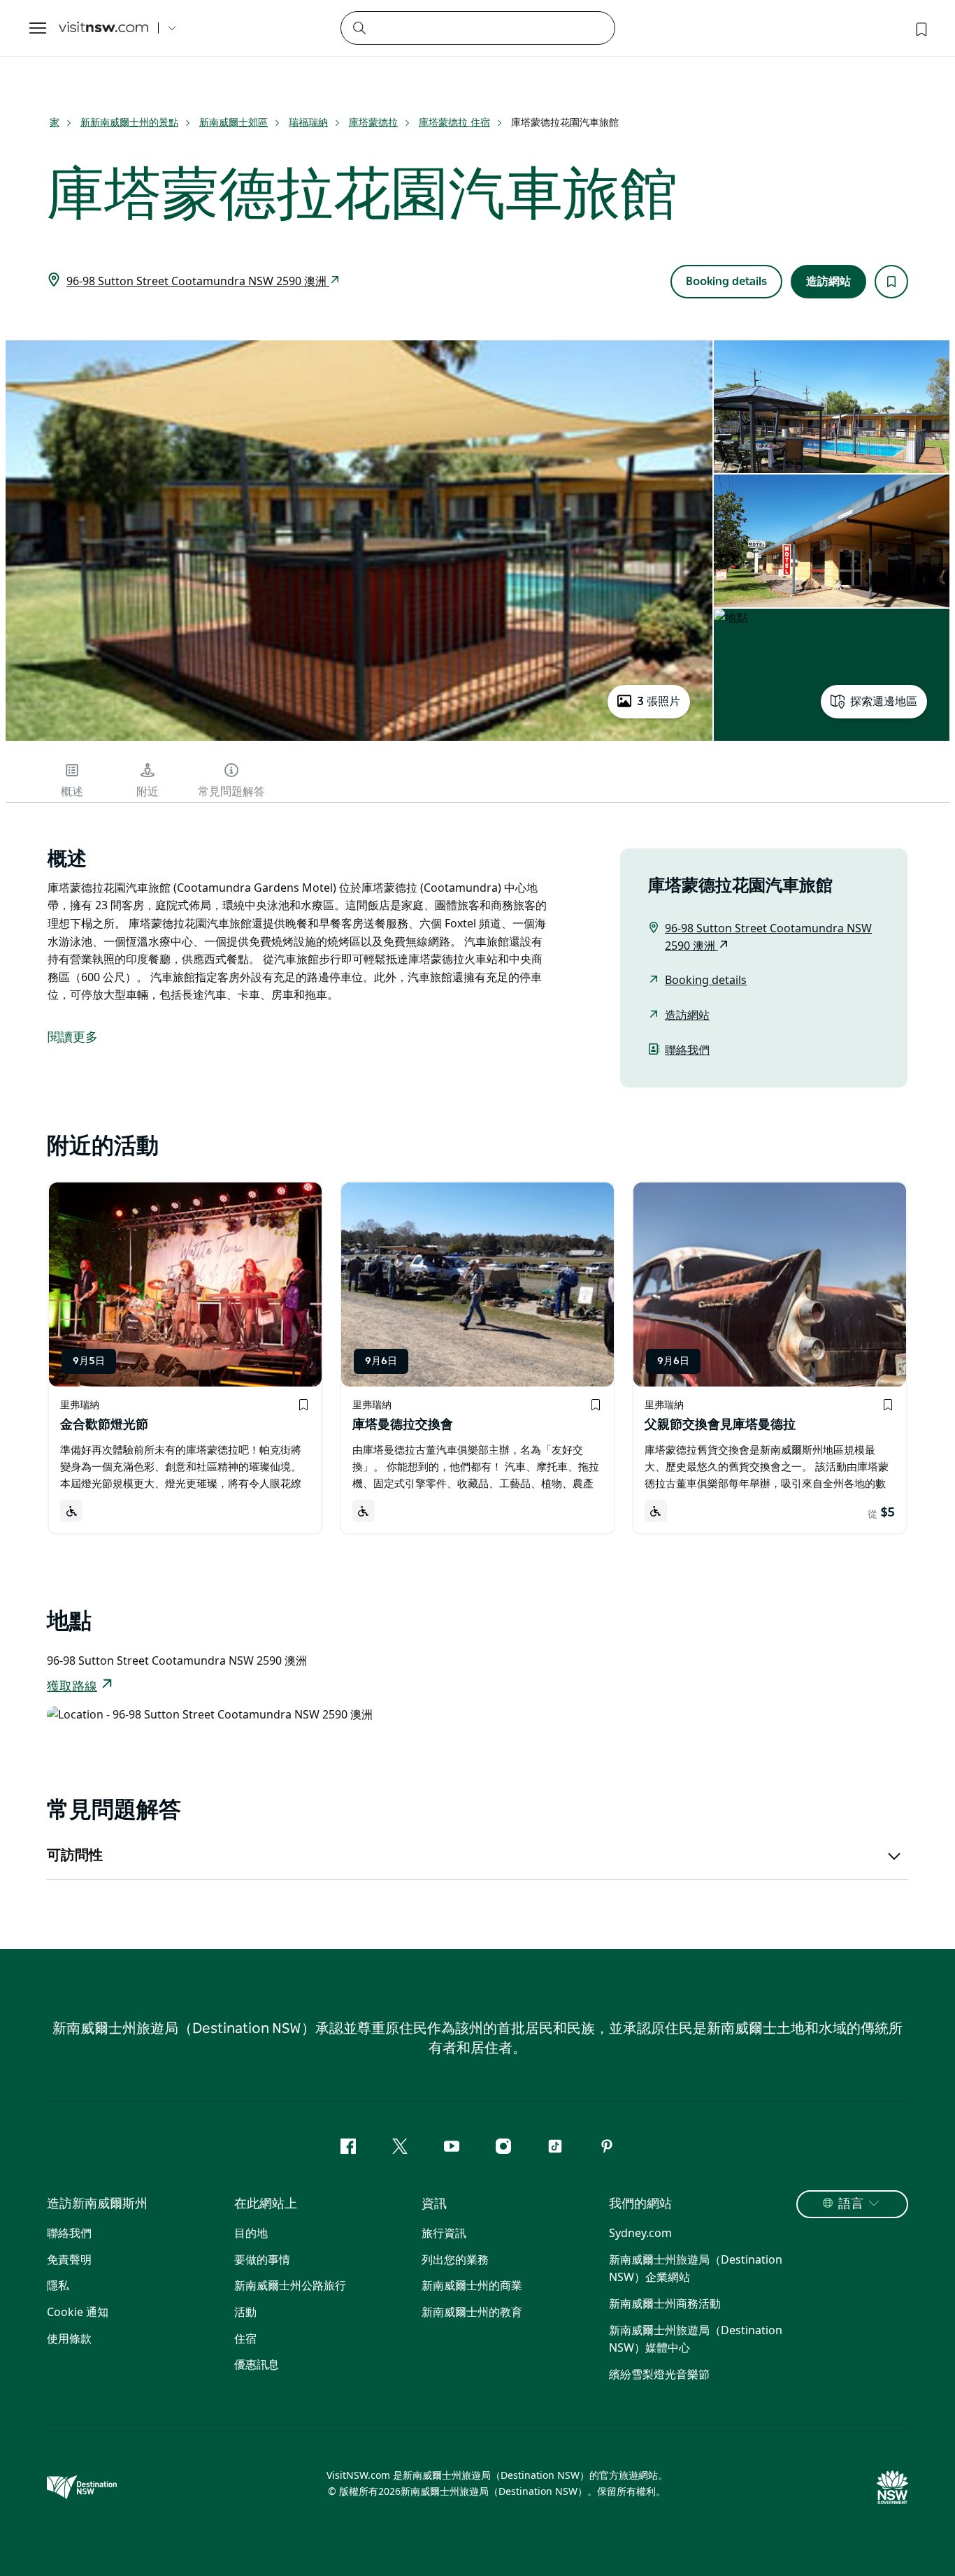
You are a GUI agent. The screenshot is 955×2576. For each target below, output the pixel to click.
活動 (245, 2312)
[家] (103, 28)
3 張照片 (659, 702)
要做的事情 (262, 2259)
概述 (72, 792)
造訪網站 (828, 282)
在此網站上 (266, 2204)
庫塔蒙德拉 (373, 122)
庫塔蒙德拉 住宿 (454, 122)
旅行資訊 (444, 2233)
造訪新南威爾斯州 (97, 2204)
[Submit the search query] (359, 27)
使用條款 (69, 2338)
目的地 (251, 2233)
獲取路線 (72, 1687)
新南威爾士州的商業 (472, 2285)
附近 (148, 792)
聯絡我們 (687, 1050)
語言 (851, 2204)
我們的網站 (640, 2204)
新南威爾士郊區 (234, 122)
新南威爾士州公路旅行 (290, 2285)
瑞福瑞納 (308, 122)
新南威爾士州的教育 (472, 2312)
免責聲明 (69, 2259)
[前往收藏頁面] (920, 28)
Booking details (726, 282)
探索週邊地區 (884, 702)
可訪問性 (75, 1855)
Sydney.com (640, 2233)
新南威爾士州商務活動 (665, 2303)
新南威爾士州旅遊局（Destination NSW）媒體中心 (696, 2339)
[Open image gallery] (359, 739)
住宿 (245, 2338)
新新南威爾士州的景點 (129, 122)
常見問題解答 (231, 792)
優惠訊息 (257, 2364)
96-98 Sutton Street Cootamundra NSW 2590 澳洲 (198, 281)
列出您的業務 (455, 2259)
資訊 (434, 2204)
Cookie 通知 (78, 2312)
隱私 (58, 2285)
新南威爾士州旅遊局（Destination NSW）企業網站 (696, 2269)
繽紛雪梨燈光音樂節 (659, 2374)
